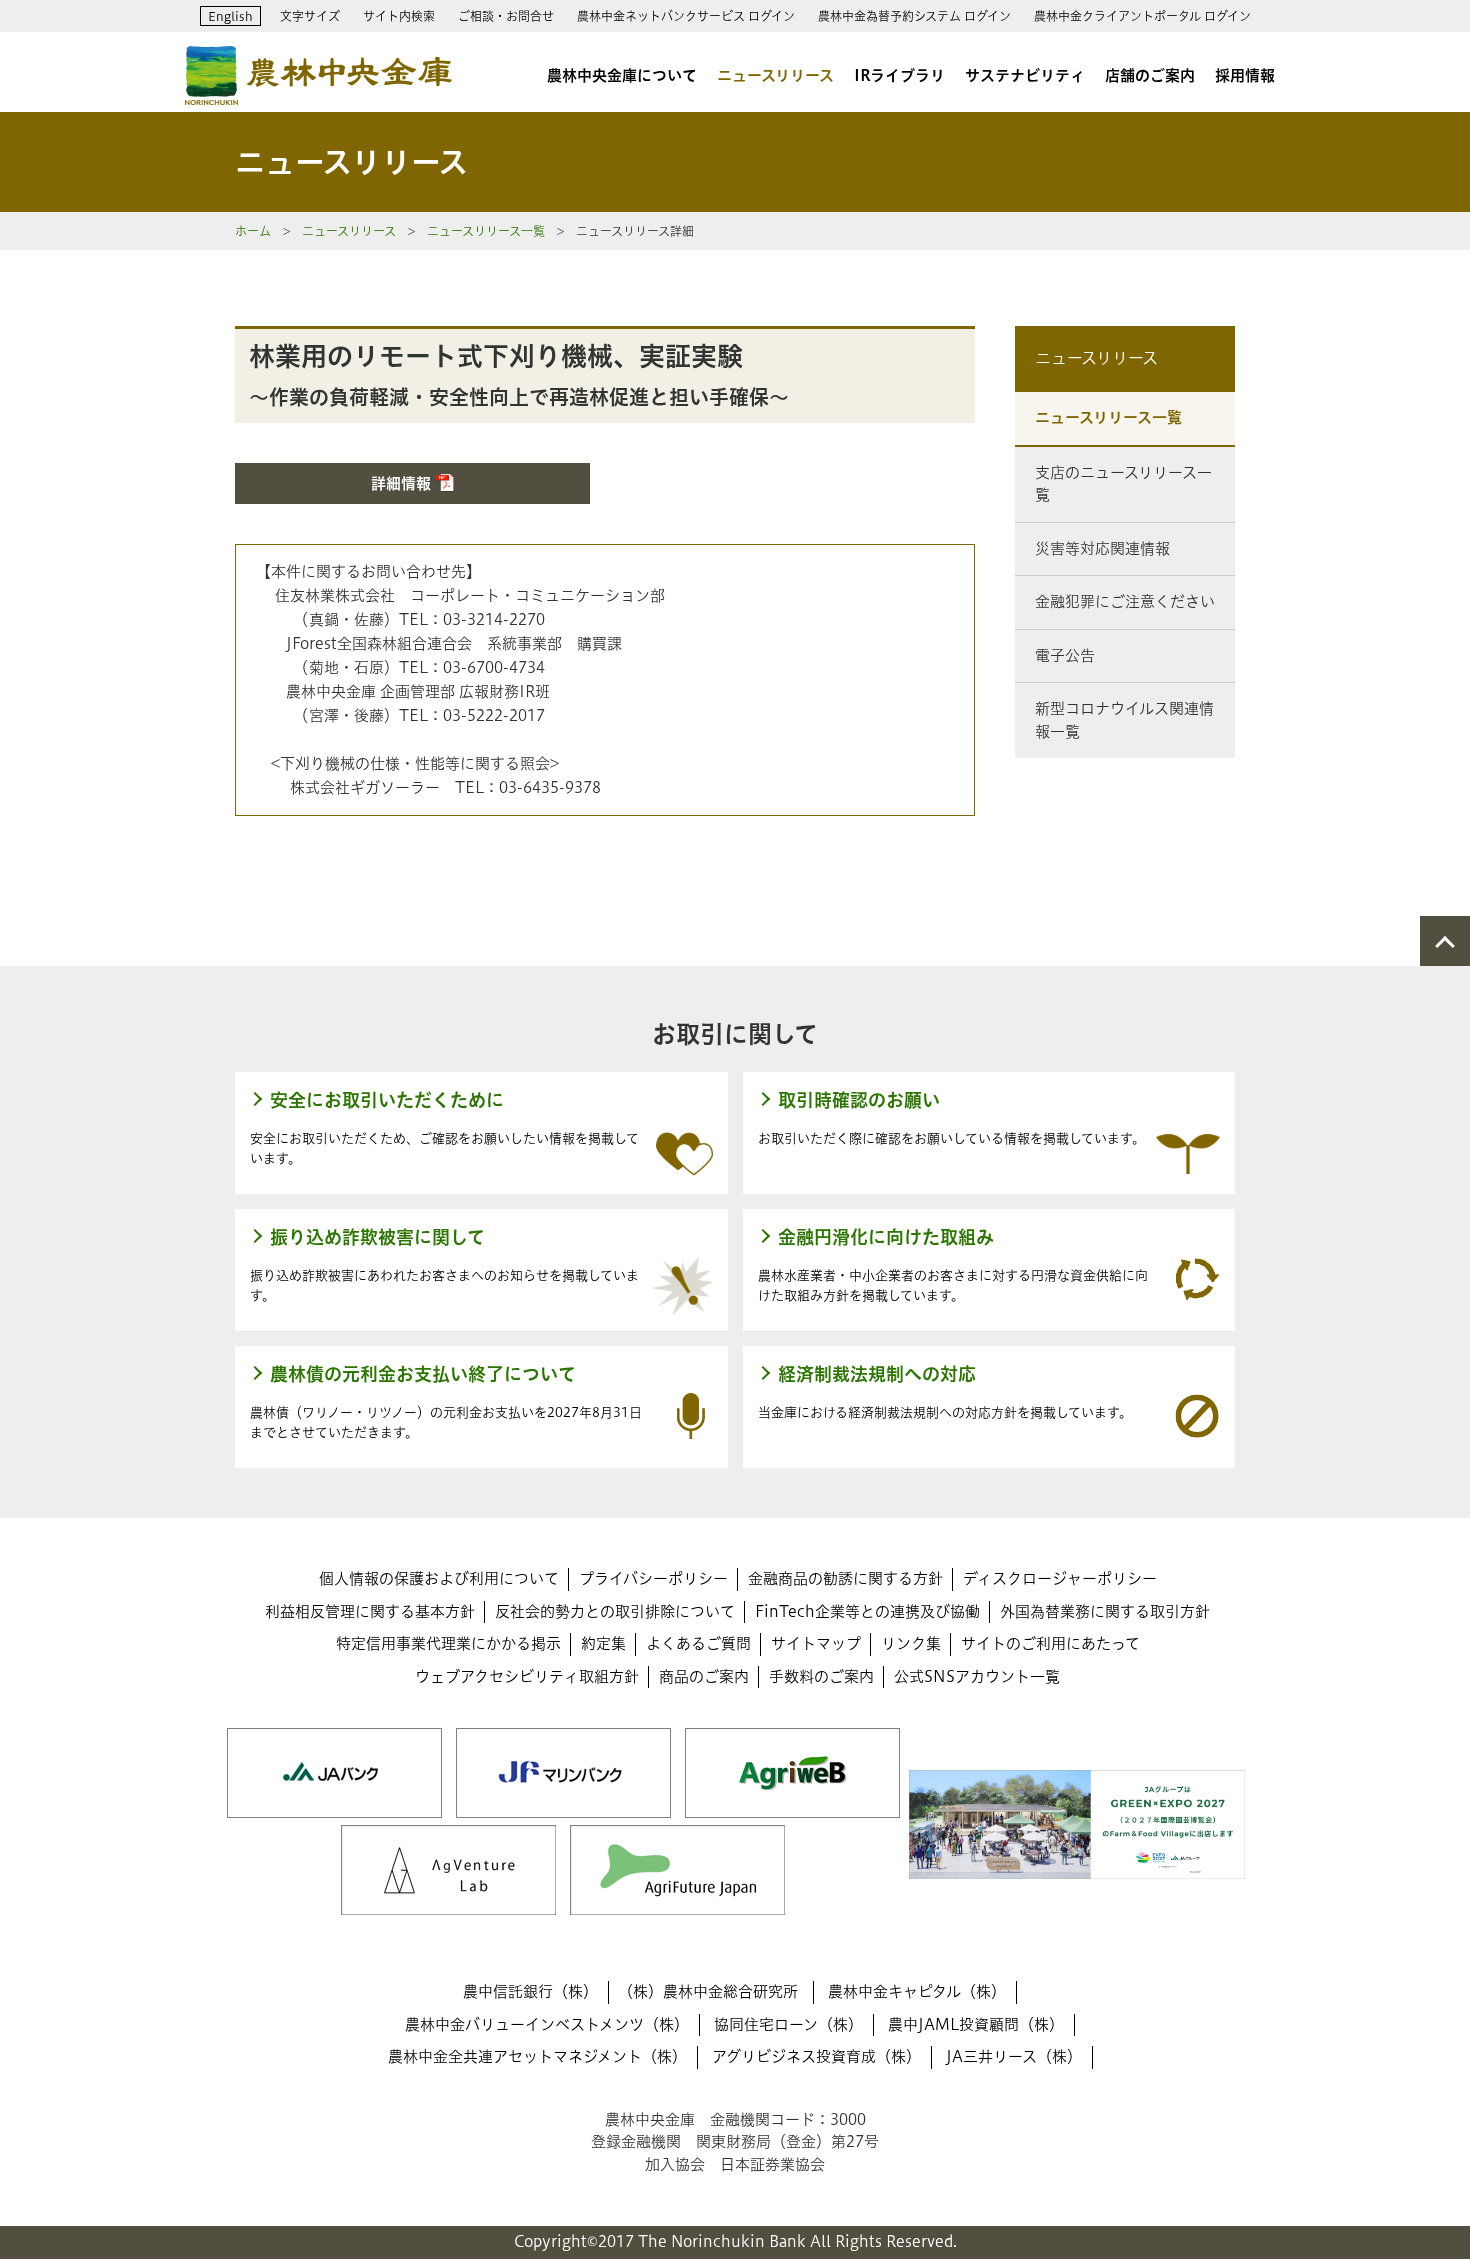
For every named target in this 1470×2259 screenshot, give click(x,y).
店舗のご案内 (1150, 75)
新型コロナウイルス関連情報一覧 (1124, 720)
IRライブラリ (899, 75)
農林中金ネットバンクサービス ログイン (686, 16)
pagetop (1445, 941)
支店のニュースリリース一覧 (1123, 484)
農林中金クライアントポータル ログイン (1142, 16)
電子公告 (1065, 655)
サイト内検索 (399, 16)
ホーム (253, 231)
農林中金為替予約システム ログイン (914, 16)
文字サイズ (310, 16)
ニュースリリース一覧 (486, 231)
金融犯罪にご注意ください (1125, 601)
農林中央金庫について (622, 75)
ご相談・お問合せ (506, 16)
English (230, 16)
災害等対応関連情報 (1102, 548)
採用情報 (1245, 75)
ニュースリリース (775, 75)
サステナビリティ (1025, 75)
